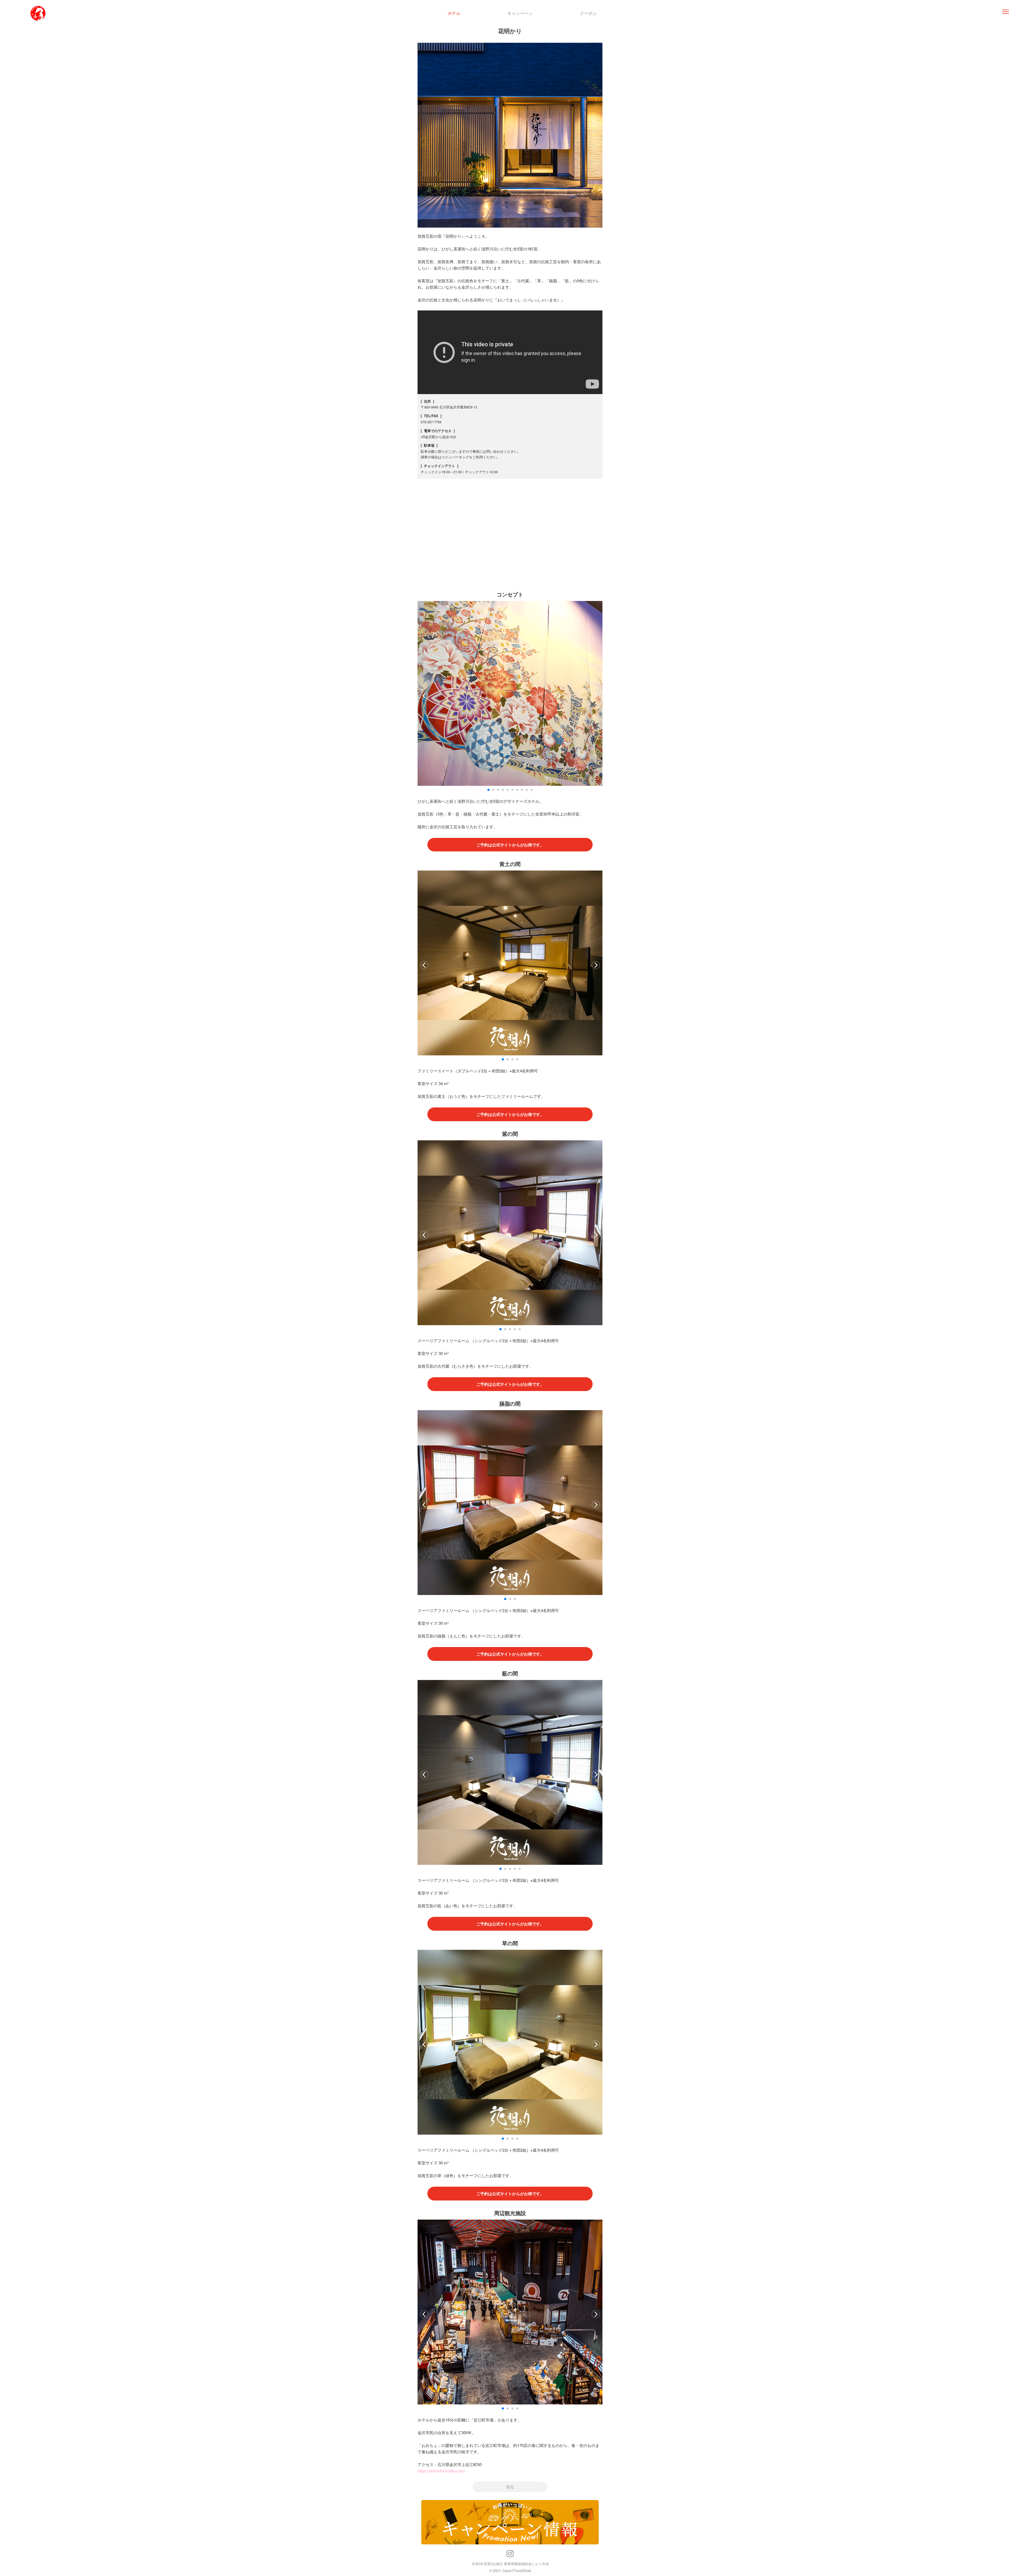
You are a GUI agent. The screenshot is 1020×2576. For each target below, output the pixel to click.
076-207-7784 (431, 422)
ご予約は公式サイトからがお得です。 (510, 845)
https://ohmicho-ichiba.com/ (441, 2471)
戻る (510, 2487)
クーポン (588, 13)
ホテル (454, 13)
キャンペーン (520, 13)
